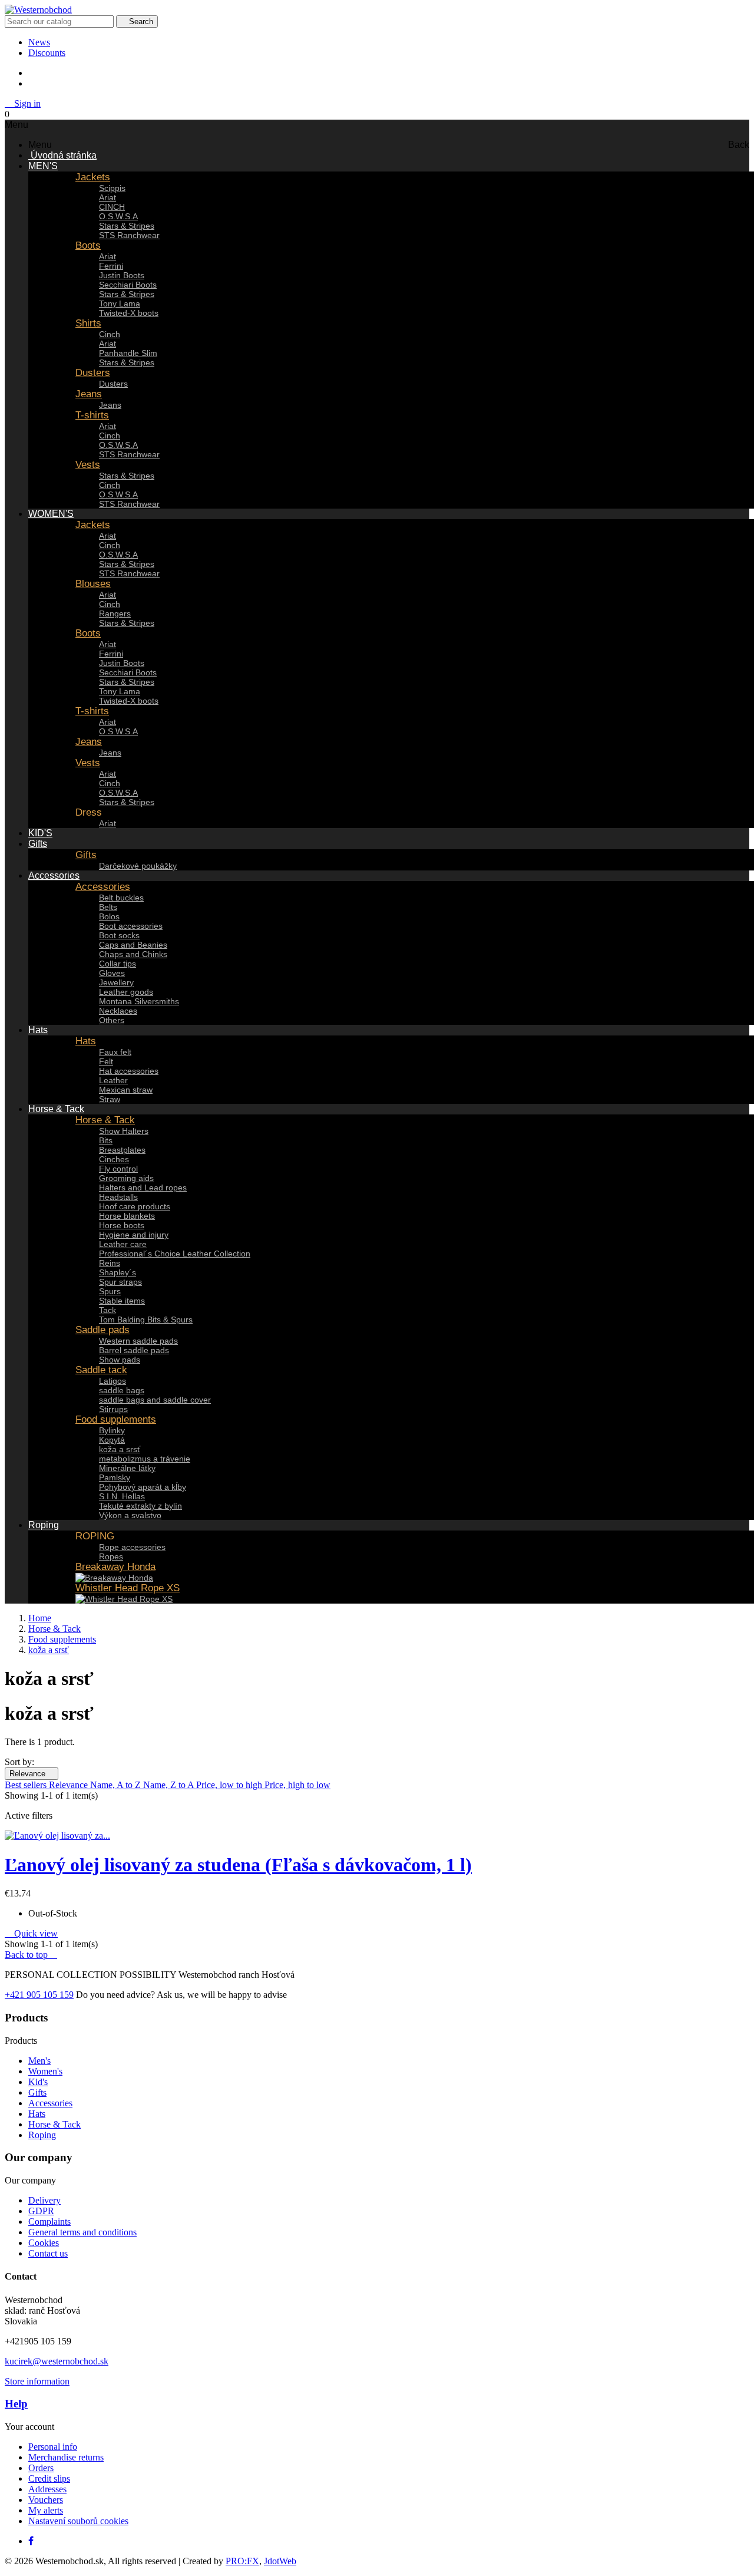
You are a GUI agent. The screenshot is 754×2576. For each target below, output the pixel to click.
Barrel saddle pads (134, 1350)
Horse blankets (127, 1216)
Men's (39, 2061)
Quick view (31, 1933)
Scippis (112, 188)
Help (16, 2404)
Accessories (103, 887)
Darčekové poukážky (138, 866)
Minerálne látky (127, 1468)
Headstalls (118, 1197)
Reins (110, 1263)
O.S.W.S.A (118, 216)
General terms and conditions (82, 2232)
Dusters (93, 373)
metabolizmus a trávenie (145, 1459)
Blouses (93, 584)
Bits (106, 1140)
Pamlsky (115, 1477)
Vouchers (46, 2500)
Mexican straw (126, 1090)
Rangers (115, 614)
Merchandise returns (66, 2457)
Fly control (118, 1169)
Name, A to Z (117, 1785)
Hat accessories (129, 1071)
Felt (106, 1061)
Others (112, 1020)
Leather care (123, 1244)
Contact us (48, 2253)
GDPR (41, 2211)
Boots (88, 245)
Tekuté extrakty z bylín (140, 1506)
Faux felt (115, 1052)
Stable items (122, 1301)
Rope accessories (132, 1547)
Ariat (108, 197)
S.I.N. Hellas (122, 1496)
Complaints (49, 2222)
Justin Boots (122, 275)
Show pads (120, 1360)
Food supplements (116, 1419)
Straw (110, 1099)
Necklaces (118, 1011)
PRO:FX (242, 2561)
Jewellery (116, 982)
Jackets (93, 177)
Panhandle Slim (128, 353)
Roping (42, 2135)
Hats (86, 1041)
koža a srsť (120, 1449)
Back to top (31, 1955)
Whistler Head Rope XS (128, 1588)
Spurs (110, 1291)
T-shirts (92, 415)
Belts (108, 907)
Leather (113, 1080)
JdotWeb (280, 2561)
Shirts (88, 323)
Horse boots (122, 1225)
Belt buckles (121, 898)
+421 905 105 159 (39, 1995)
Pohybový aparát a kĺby (143, 1487)
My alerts (46, 2510)
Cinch (110, 334)
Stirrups (113, 1409)
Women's (45, 2071)
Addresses (47, 2489)
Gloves (112, 973)
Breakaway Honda (115, 1567)
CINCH (112, 207)
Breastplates (122, 1150)
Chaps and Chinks (133, 954)
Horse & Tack (105, 1120)
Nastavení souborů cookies (78, 2521)
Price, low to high (230, 1785)
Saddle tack (101, 1370)
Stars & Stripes (127, 226)
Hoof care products (135, 1206)
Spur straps (120, 1282)
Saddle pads (102, 1330)
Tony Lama (120, 304)
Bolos (109, 916)
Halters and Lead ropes (143, 1188)
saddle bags (122, 1390)
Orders (41, 2468)
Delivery (44, 2200)
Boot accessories (131, 926)
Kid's (38, 2082)
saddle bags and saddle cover (155, 1400)
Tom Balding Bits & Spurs (146, 1320)
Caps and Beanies (133, 945)
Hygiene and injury (134, 1235)
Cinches (114, 1159)
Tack (108, 1310)
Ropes (111, 1556)
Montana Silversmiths (139, 1001)
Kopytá (112, 1440)
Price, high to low (297, 1785)
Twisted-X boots (129, 313)
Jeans (89, 394)
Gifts (86, 855)
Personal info (53, 2447)
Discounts (47, 53)
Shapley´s (118, 1272)
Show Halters (124, 1131)
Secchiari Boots (128, 285)
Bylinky (112, 1430)
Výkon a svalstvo (130, 1515)
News (39, 42)
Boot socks (119, 935)
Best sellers (27, 1785)
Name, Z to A (170, 1785)
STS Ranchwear (129, 235)
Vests (88, 465)
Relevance (32, 1774)
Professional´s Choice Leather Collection (175, 1254)
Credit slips (49, 2478)
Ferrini (111, 266)
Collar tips (118, 964)
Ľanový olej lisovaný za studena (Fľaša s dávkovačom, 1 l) (238, 1865)
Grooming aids (126, 1178)
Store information (37, 2381)
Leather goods (126, 992)
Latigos (113, 1381)
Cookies (44, 2243)
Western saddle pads (138, 1341)
